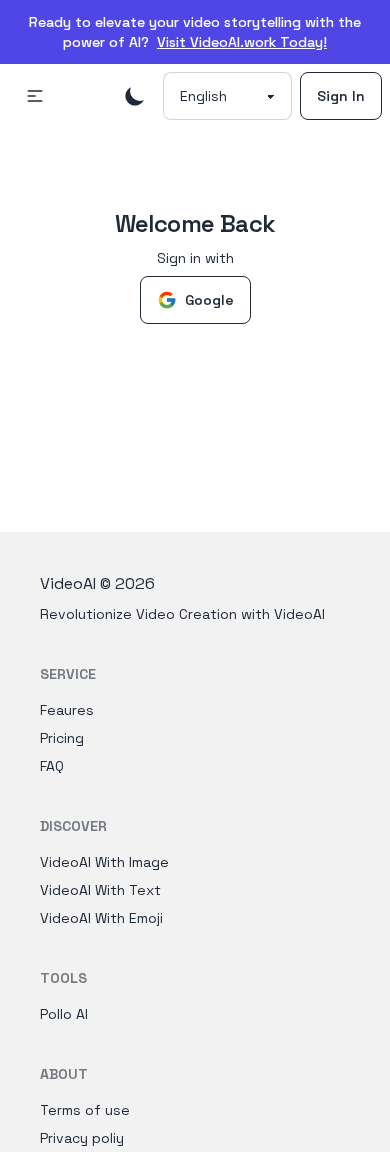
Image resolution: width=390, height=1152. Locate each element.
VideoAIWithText (100, 890)
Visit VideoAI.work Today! (242, 42)
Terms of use (85, 1110)
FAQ (52, 766)
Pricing (62, 738)
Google (209, 300)
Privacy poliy (82, 1138)
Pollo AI (64, 1014)
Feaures (67, 710)
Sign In (341, 96)
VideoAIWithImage (104, 862)
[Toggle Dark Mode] (135, 96)
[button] (35, 96)
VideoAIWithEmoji (101, 918)
